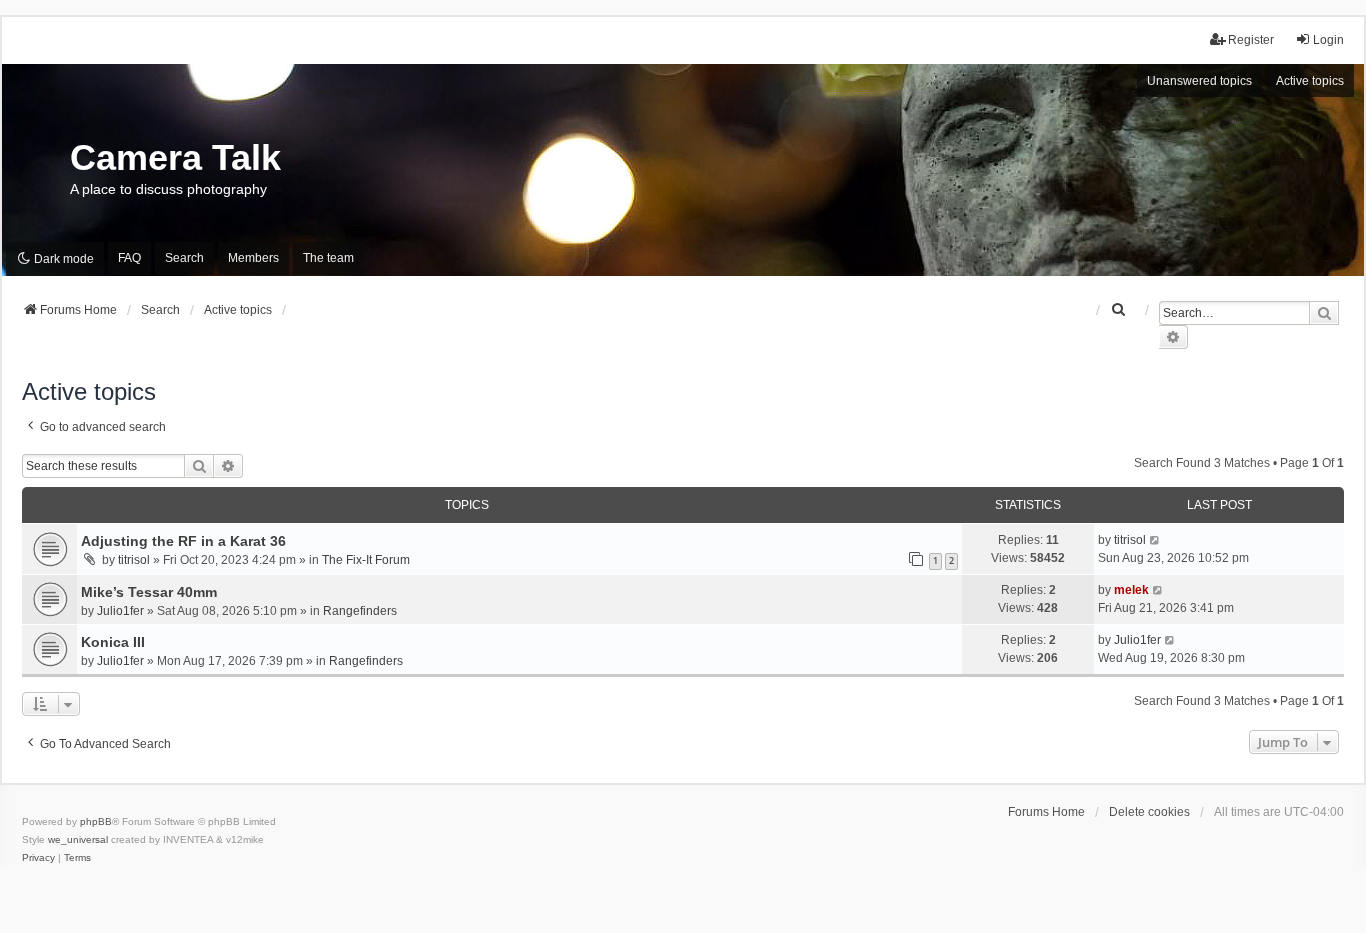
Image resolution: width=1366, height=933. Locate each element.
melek (1131, 590)
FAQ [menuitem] (129, 258)
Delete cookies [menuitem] (1149, 812)
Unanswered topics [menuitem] (1199, 81)
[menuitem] (1119, 310)
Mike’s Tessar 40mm (149, 592)
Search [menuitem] (184, 258)
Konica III (113, 642)
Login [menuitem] (1328, 40)
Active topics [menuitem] (1310, 81)
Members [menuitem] (253, 258)
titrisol (134, 560)
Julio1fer (120, 611)
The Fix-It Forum (366, 560)
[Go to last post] (1155, 540)
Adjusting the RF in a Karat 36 (183, 541)
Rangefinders (360, 611)
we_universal (78, 839)
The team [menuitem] (328, 258)
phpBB (96, 821)
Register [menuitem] (1251, 40)
